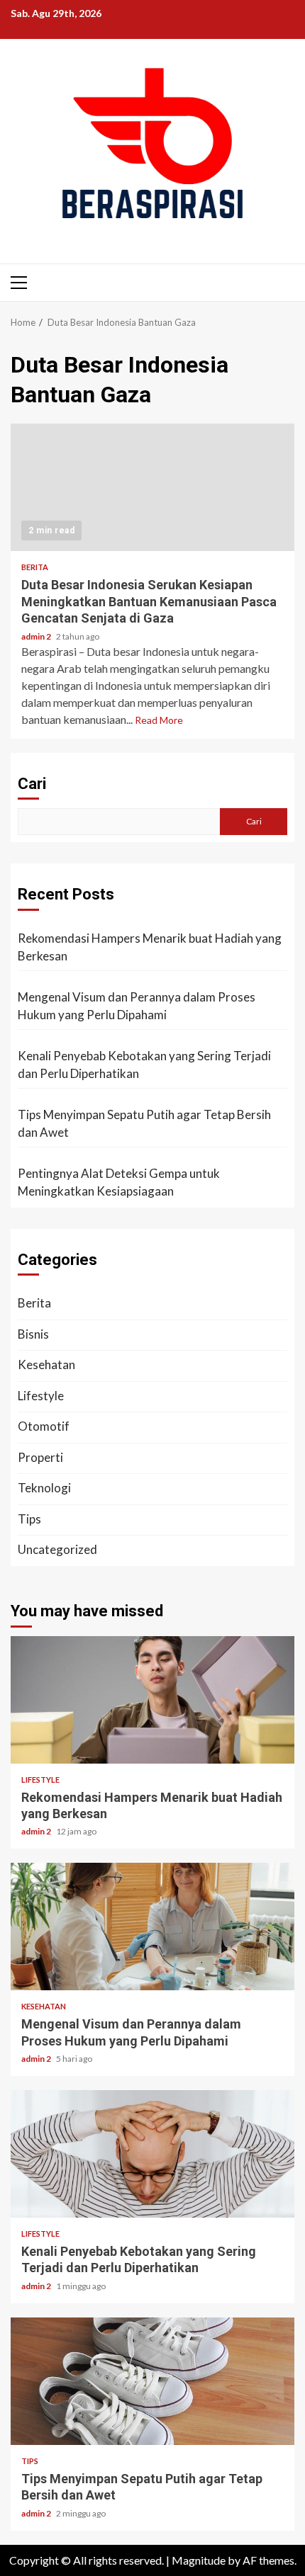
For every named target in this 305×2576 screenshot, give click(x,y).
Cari (32, 784)
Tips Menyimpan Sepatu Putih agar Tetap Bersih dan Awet (144, 1124)
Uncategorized (57, 1549)
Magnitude (199, 2560)
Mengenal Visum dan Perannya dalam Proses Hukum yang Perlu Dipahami (137, 1006)
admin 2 (37, 636)
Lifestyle (41, 1396)
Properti (40, 1457)
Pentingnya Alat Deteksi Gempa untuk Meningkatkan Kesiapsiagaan (119, 1182)
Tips (29, 1519)
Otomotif (44, 1426)
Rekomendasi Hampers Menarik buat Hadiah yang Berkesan (150, 947)
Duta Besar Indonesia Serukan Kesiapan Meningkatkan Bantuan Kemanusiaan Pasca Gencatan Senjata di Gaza (152, 487)
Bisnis (33, 1334)
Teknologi (44, 1488)
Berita (35, 567)
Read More (159, 720)
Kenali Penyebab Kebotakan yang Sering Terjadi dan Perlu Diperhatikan (144, 1065)
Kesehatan (46, 1364)
